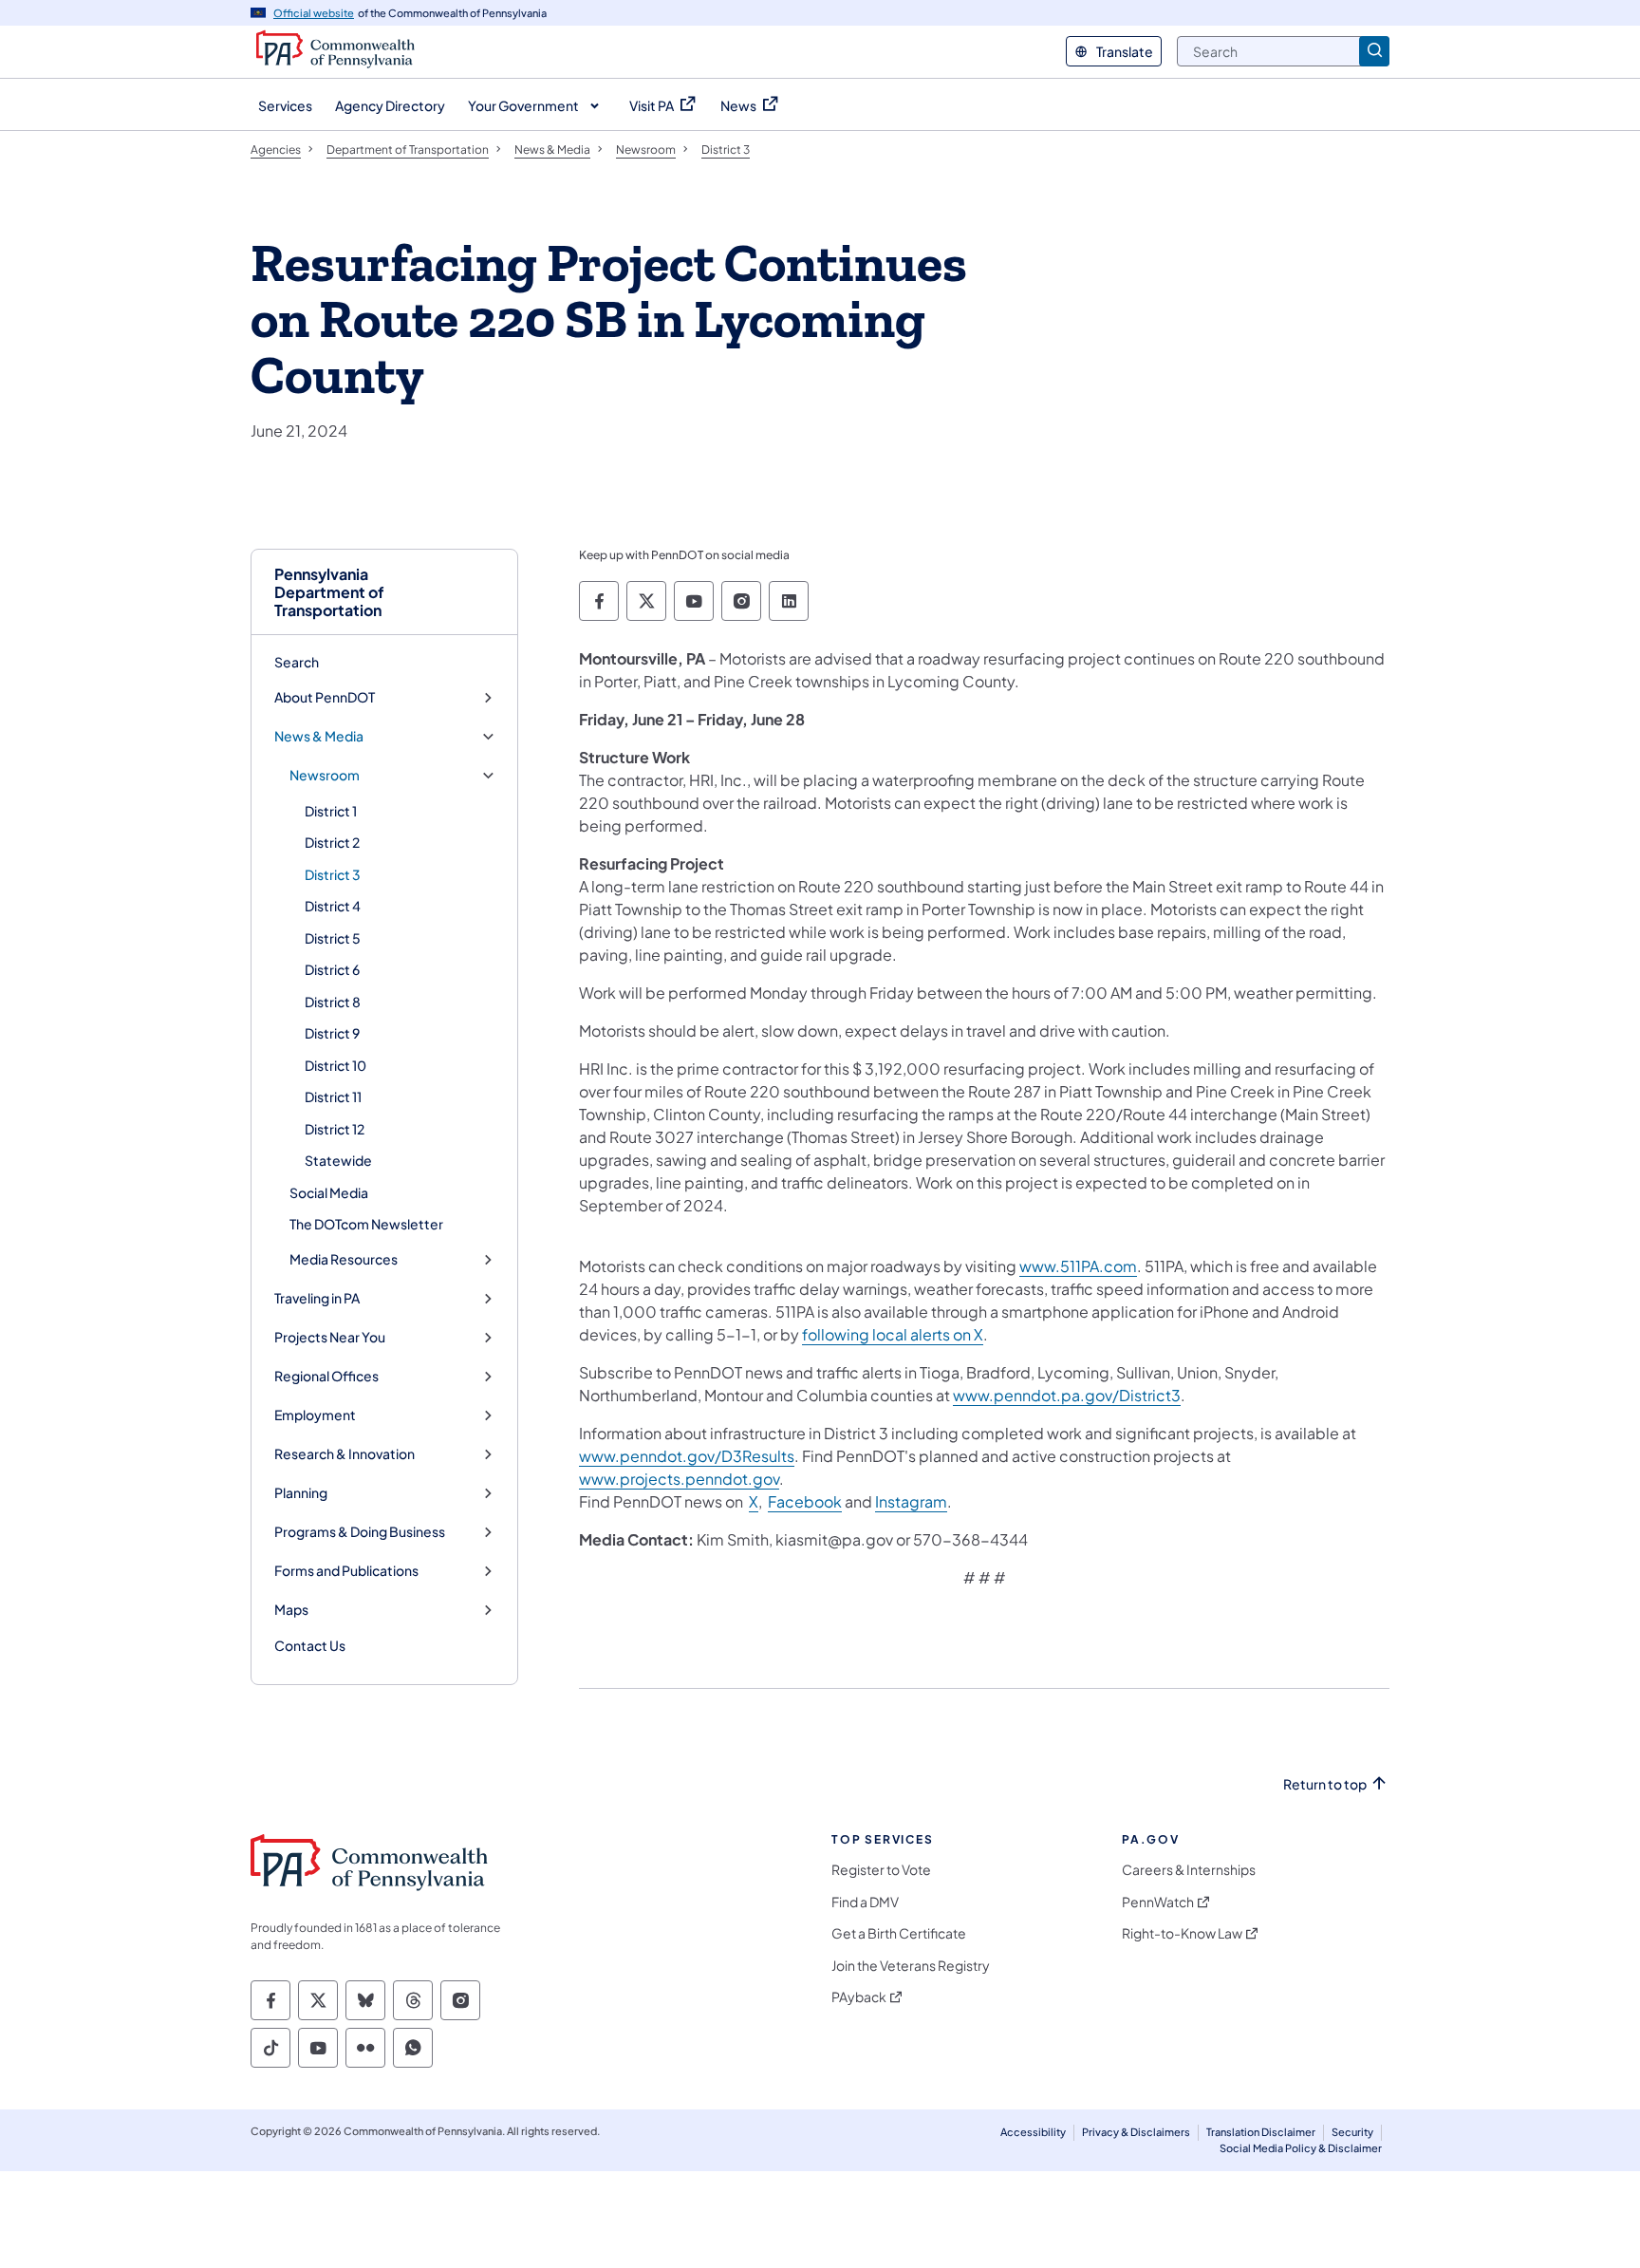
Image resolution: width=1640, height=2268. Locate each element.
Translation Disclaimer (1261, 2132)
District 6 (332, 969)
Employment (315, 1415)
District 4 (333, 906)
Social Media (329, 1192)
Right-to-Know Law (1182, 1933)
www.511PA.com (1078, 1266)
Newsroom (325, 775)
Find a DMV (865, 1902)
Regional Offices (326, 1376)
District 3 (333, 874)
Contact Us (310, 1645)
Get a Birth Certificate (899, 1933)
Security (1352, 2132)
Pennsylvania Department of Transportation (329, 592)
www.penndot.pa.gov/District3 (1067, 1395)
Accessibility (1033, 2132)
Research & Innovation (345, 1454)
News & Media (319, 736)
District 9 (332, 1033)
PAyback (859, 1997)
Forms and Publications (346, 1571)
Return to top (1325, 1784)
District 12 (335, 1129)
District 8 (333, 1002)
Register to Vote (881, 1870)
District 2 (332, 842)
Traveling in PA (317, 1298)
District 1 (331, 811)
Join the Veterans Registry (911, 1966)
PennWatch (1158, 1902)
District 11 (333, 1097)
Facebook (805, 1501)
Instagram (911, 1501)
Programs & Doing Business (360, 1532)
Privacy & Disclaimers (1136, 2132)
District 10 (335, 1065)
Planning (301, 1493)
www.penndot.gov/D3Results (687, 1456)
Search (297, 662)
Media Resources (344, 1259)
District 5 (333, 938)
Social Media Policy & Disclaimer (1301, 2148)
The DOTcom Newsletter (366, 1224)
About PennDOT (325, 697)
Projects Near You (330, 1337)
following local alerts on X (893, 1334)
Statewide (338, 1160)
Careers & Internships (1189, 1870)
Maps (291, 1610)
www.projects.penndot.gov (679, 1479)
